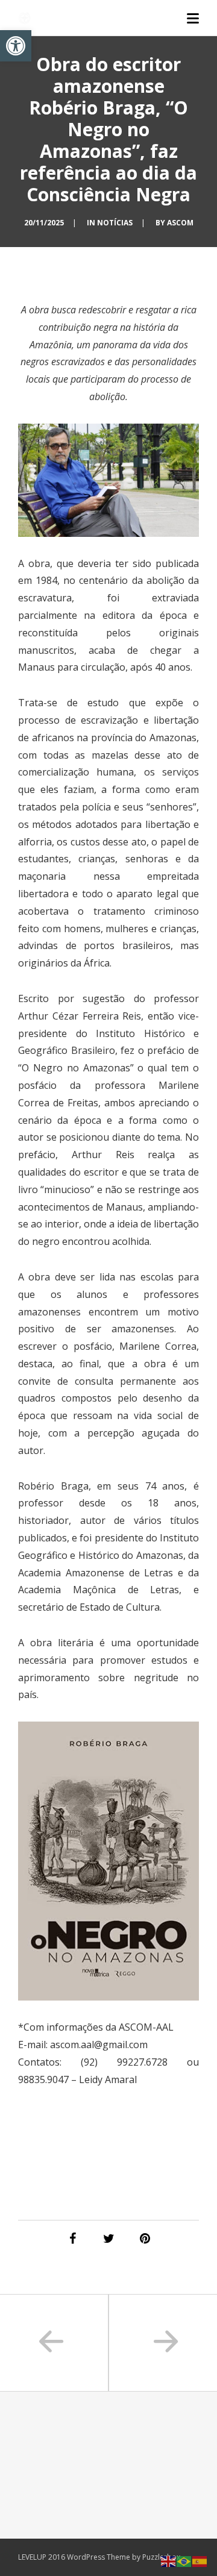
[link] (16, 46)
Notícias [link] (115, 223)
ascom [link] (180, 223)
